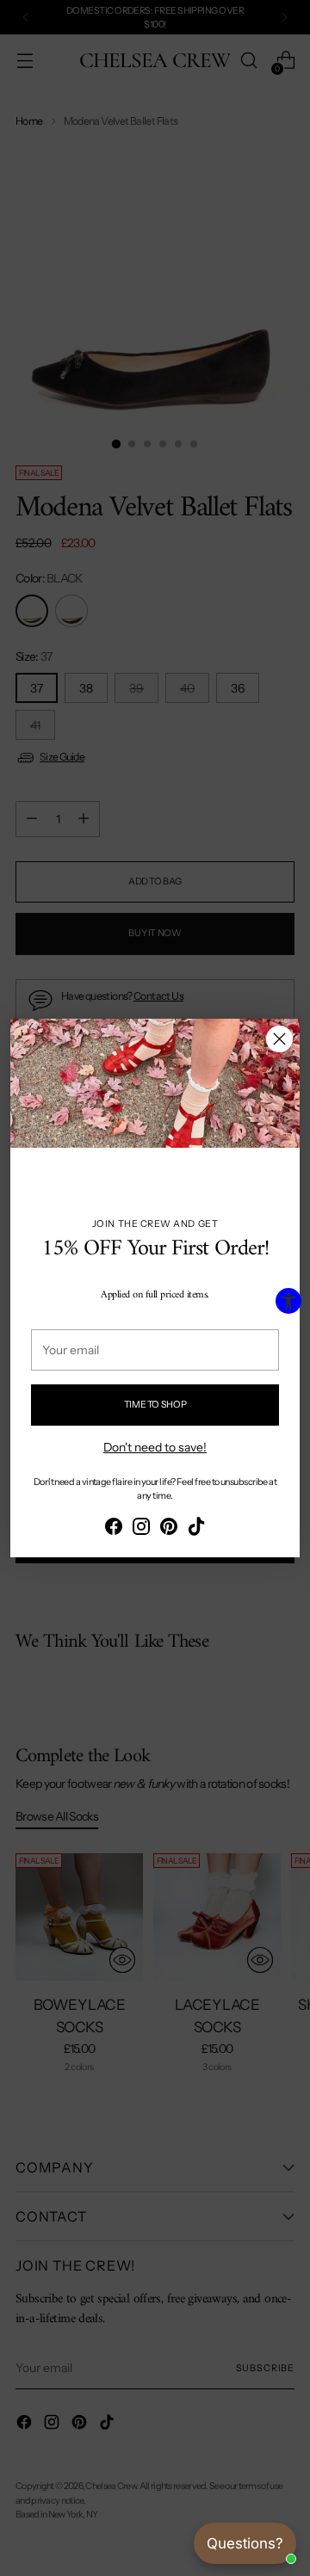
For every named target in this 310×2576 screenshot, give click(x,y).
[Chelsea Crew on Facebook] (114, 1529)
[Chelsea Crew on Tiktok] (196, 1529)
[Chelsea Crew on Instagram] (141, 1529)
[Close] (279, 1039)
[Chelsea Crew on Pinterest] (169, 1529)
